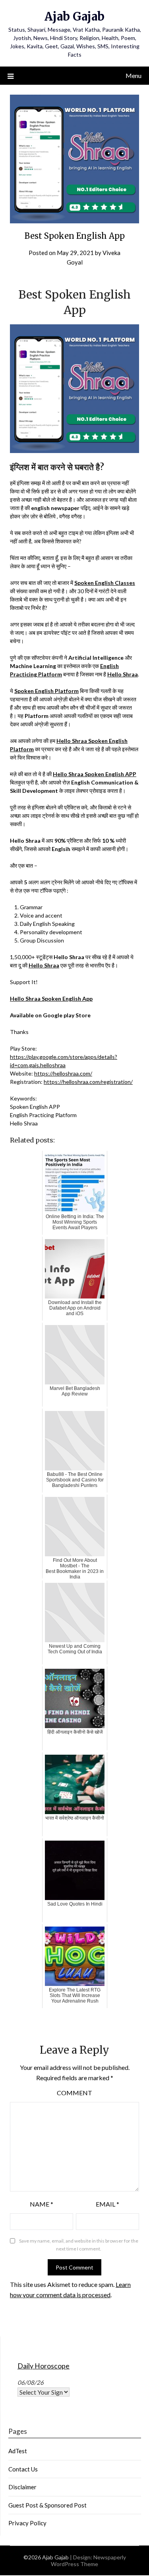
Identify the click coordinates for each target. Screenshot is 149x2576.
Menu (134, 75)
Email (107, 2204)
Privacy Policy (27, 2523)
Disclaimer (22, 2487)
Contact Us (23, 2469)
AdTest (18, 2451)
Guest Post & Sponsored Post (47, 2505)
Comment (74, 2093)
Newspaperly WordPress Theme (88, 2561)
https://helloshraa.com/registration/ (88, 1082)
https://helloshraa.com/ (63, 1073)
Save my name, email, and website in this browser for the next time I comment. (79, 2245)
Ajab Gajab (74, 16)
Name (42, 2204)
